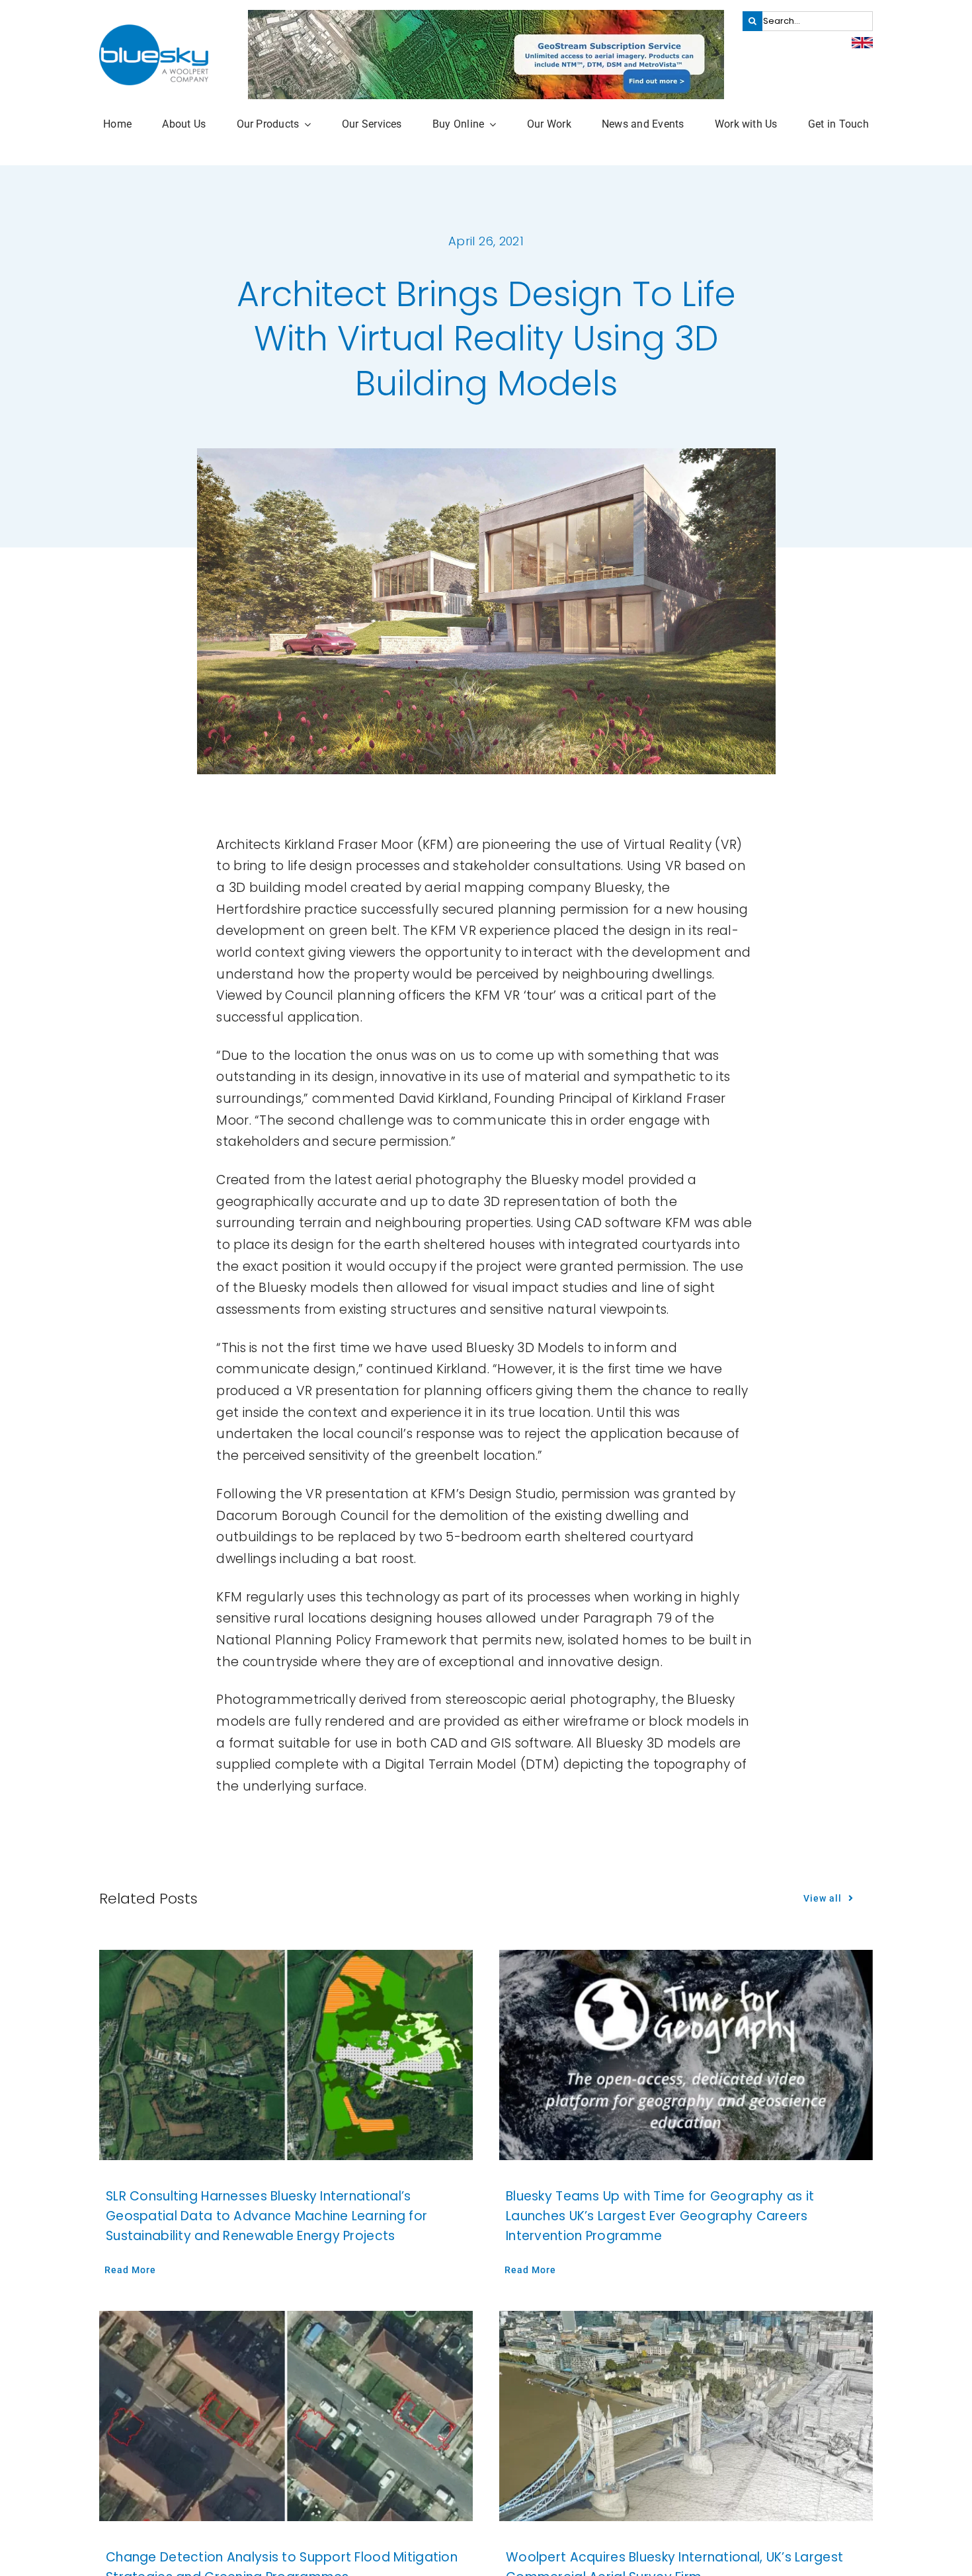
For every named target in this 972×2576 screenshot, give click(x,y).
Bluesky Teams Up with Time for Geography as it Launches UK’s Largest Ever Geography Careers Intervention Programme (660, 2216)
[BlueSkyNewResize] (154, 31)
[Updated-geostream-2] (486, 16)
